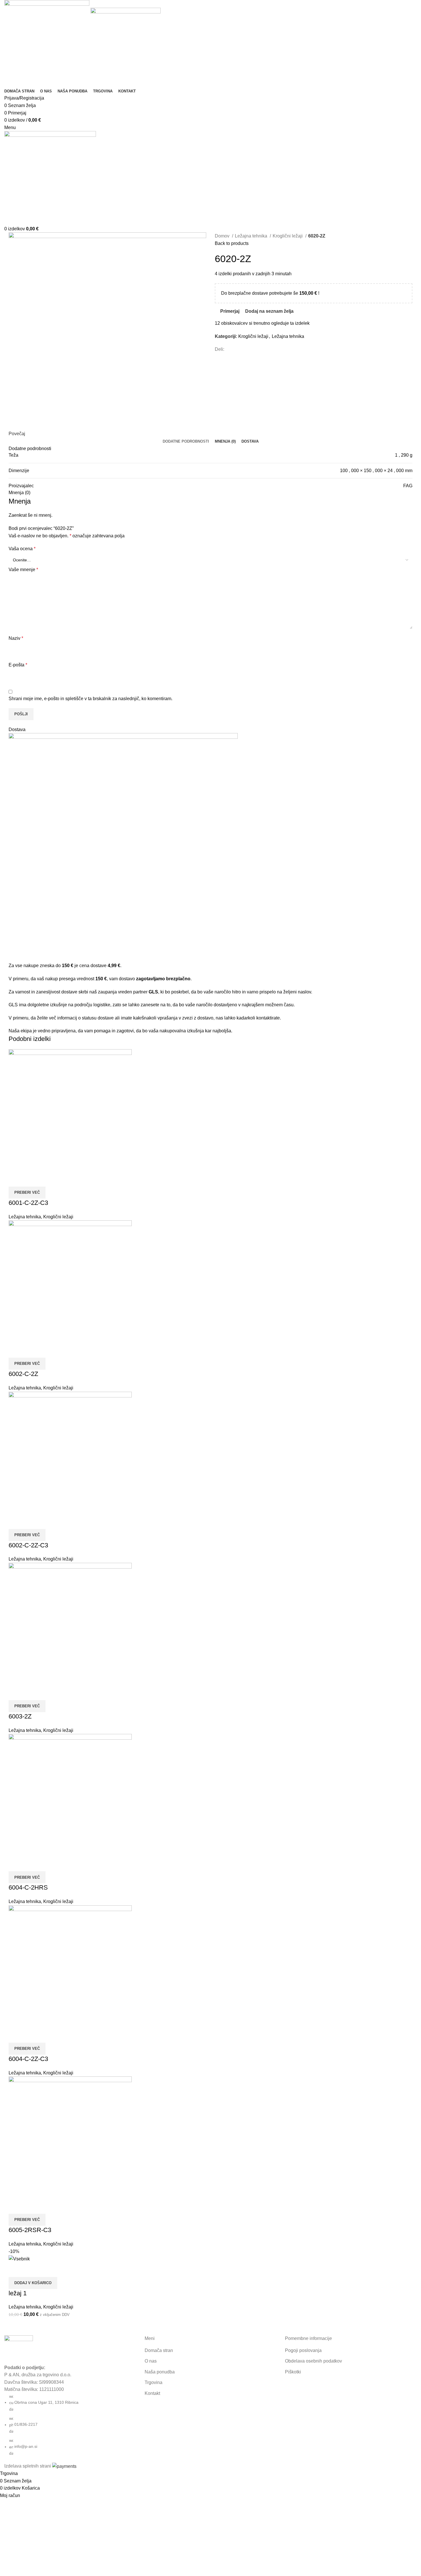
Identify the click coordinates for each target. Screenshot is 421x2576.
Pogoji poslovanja (303, 2350)
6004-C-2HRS (28, 1887)
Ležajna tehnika (252, 236)
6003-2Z (20, 1716)
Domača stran (159, 2350)
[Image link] (19, 2349)
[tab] (186, 441)
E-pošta (18, 665)
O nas (151, 2361)
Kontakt (152, 2393)
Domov (223, 236)
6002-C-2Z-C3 (28, 1545)
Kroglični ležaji (288, 236)
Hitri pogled (30, 1179)
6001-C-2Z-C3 (28, 1203)
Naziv (16, 638)
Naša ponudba (160, 2372)
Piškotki (293, 2372)
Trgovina (154, 2382)
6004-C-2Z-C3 (28, 2059)
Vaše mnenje (23, 570)
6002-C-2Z (23, 1374)
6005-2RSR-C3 (30, 2230)
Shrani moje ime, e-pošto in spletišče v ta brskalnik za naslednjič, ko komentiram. (91, 699)
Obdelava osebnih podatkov (313, 2361)
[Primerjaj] (16, 1179)
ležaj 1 (18, 2293)
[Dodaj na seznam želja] (44, 1179)
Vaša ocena (22, 549)
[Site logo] (47, 43)
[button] (33, 2283)
